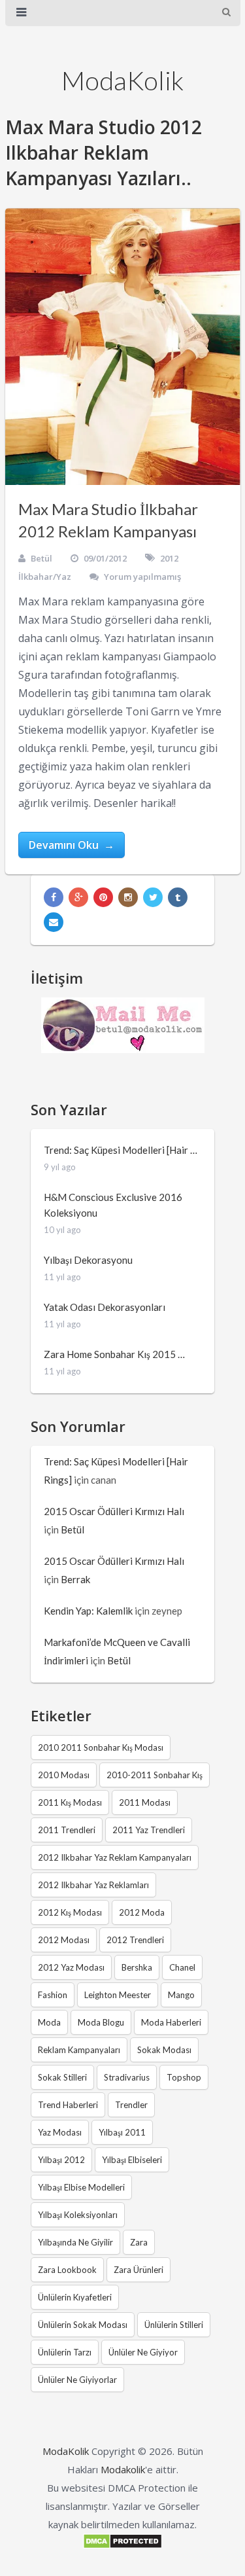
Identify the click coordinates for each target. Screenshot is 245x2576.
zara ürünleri (139, 2270)
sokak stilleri (62, 2077)
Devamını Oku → (72, 845)
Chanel (182, 1967)
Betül (41, 558)
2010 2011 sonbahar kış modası (101, 1747)
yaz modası (60, 2132)
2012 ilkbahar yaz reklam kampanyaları (115, 1857)
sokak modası (164, 2050)
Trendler (131, 2105)
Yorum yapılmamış (142, 577)
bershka (137, 1967)
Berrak (75, 1579)
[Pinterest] (103, 897)
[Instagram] (128, 897)
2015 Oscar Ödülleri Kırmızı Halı (114, 1511)
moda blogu (101, 2022)
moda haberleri (171, 2022)
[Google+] (78, 897)
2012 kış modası (70, 1912)
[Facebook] (54, 897)
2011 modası (145, 1802)
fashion (53, 1995)
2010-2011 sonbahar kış (155, 1775)
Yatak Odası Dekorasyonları (105, 1307)
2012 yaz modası (71, 1967)
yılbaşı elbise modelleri (81, 2187)
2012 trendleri (135, 1940)
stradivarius (127, 2077)
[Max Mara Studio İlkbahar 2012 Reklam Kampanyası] (123, 347)
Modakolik (123, 2469)
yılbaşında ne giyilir (75, 2242)
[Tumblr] (178, 897)
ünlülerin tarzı (65, 2352)
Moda (49, 2022)
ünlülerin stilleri (174, 2325)
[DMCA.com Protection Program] (122, 2545)
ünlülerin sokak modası (83, 2325)
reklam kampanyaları (79, 2050)
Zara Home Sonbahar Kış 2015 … (114, 1354)
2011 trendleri (67, 1830)
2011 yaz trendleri (149, 1830)
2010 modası (64, 1775)
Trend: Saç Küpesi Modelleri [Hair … (121, 1150)
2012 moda (142, 1912)
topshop (184, 2077)
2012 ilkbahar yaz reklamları (93, 1885)
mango (181, 1995)
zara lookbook (67, 2270)
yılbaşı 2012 (61, 2160)
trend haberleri (68, 2105)
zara (139, 2242)
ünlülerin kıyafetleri (75, 2297)
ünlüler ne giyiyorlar (77, 2380)
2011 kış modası (70, 1802)
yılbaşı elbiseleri (132, 2160)
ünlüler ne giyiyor (143, 2352)
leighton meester (118, 1995)
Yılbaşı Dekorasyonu (88, 1260)
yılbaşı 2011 (122, 2132)
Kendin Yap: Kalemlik (88, 1611)
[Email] (54, 922)
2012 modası (64, 1940)
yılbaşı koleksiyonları (78, 2215)
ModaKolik (122, 80)
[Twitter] (153, 897)
